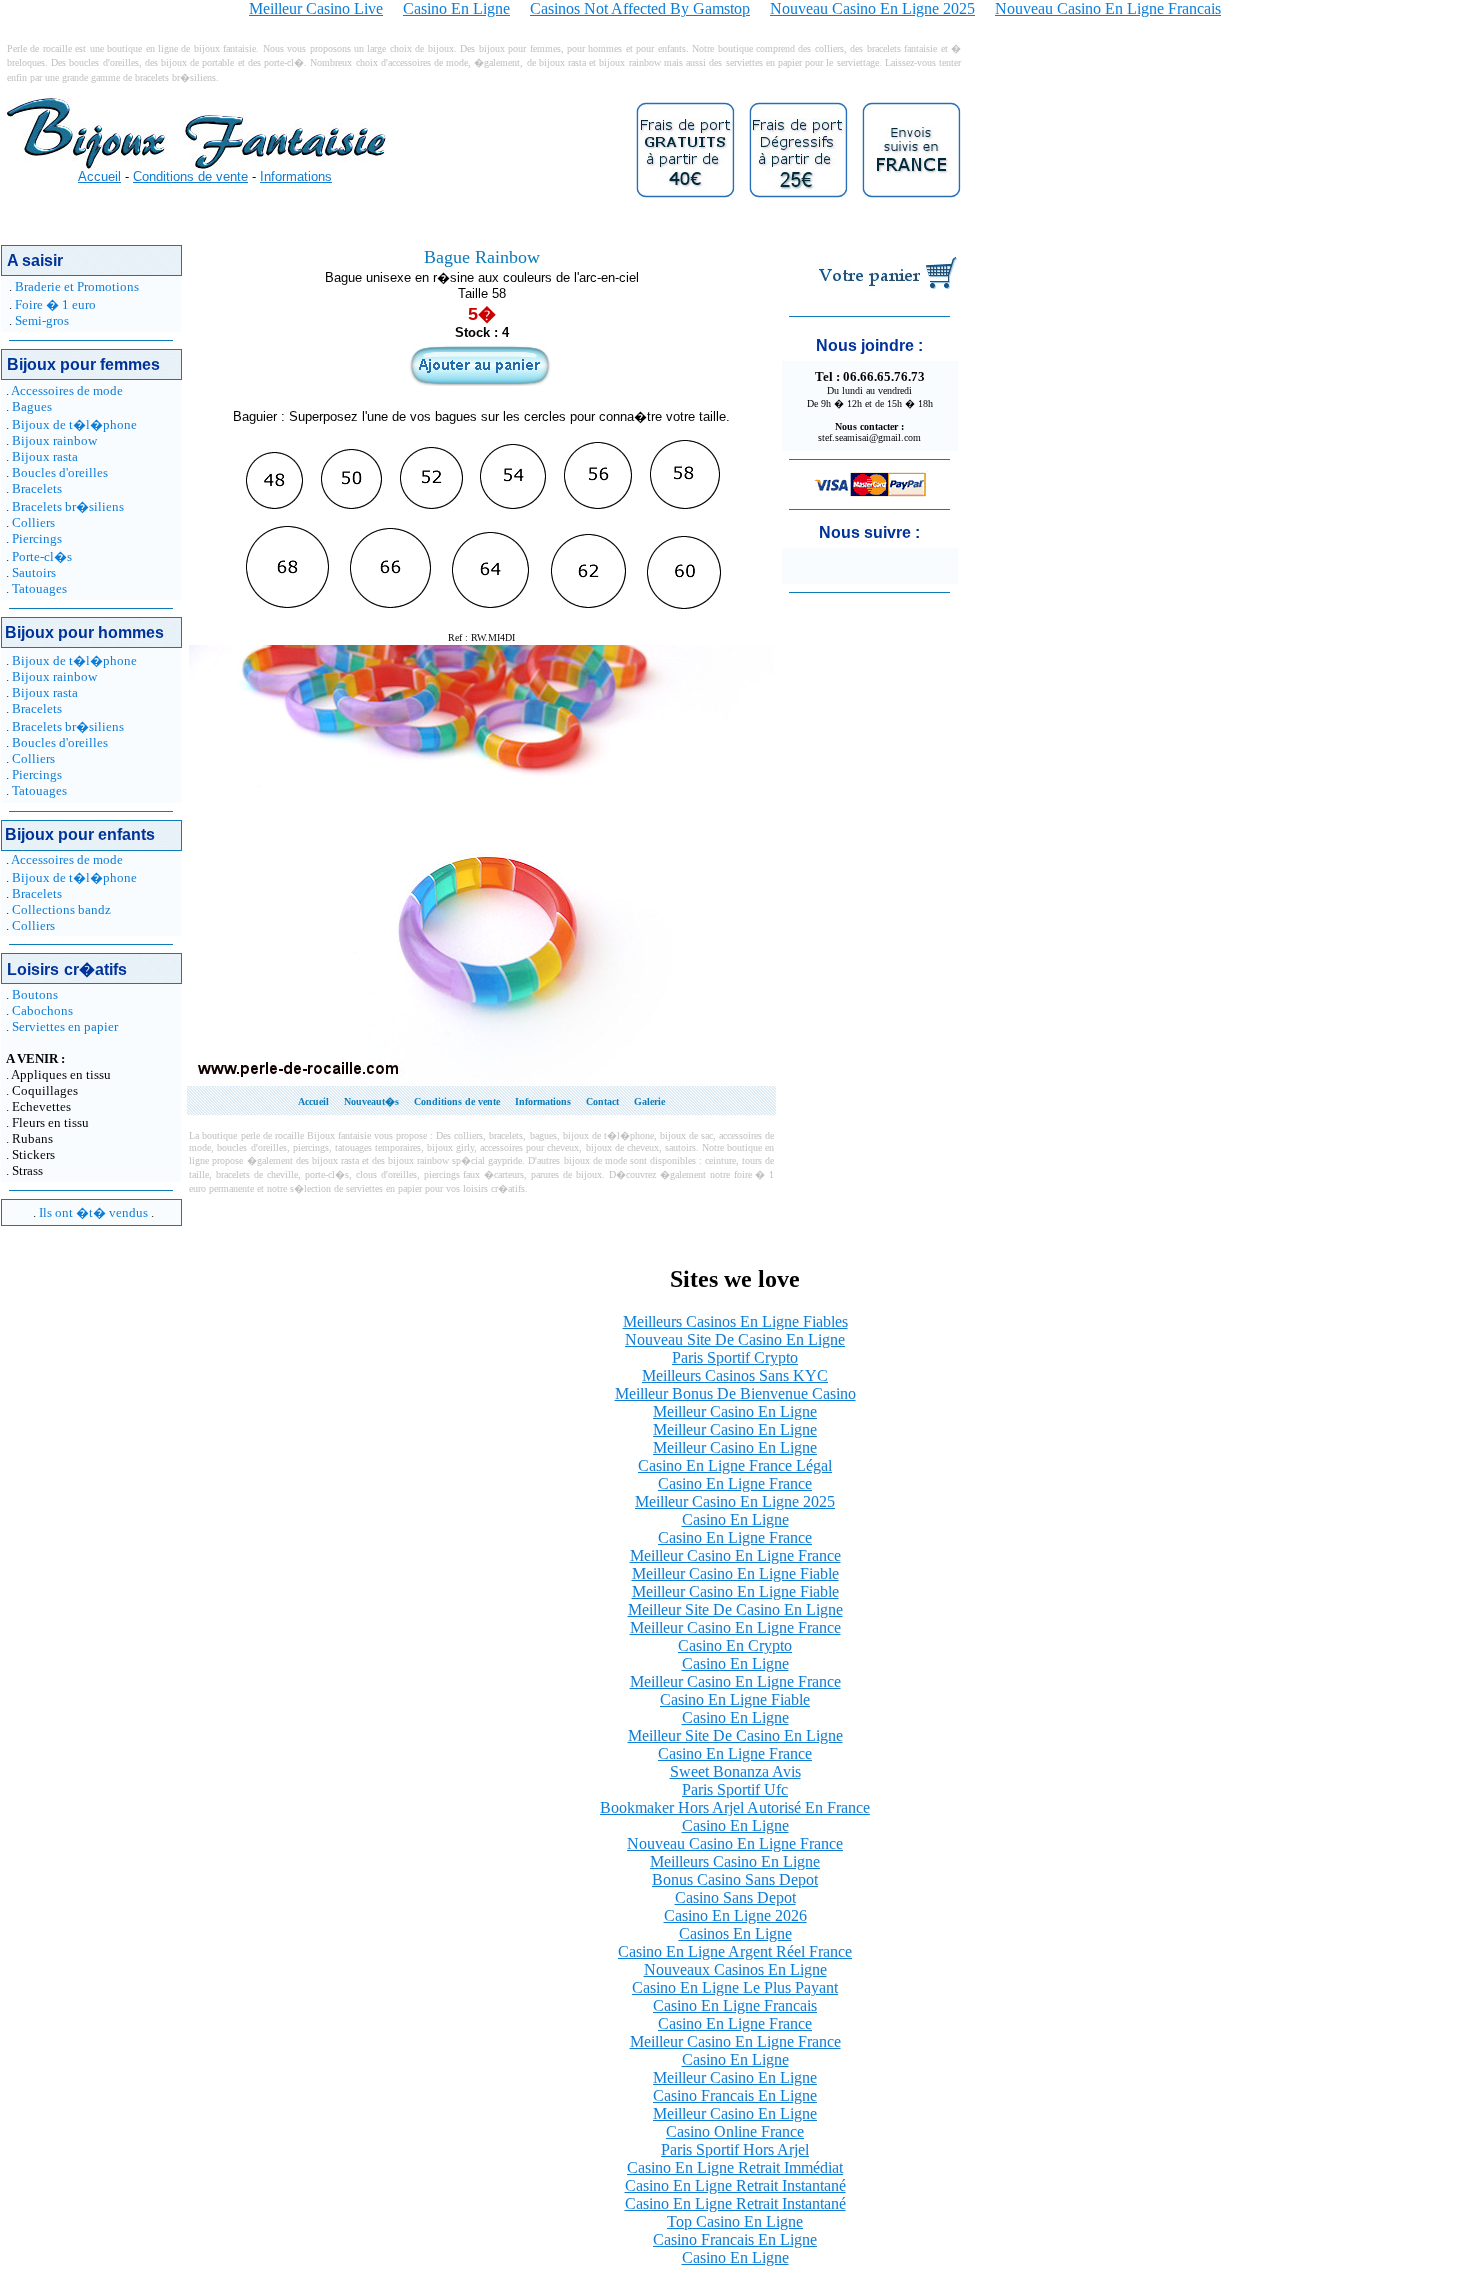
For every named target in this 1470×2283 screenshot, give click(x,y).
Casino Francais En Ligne (735, 2095)
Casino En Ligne (735, 1519)
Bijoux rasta (45, 456)
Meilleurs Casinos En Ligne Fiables (735, 1321)
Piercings (37, 538)
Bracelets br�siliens (68, 506)
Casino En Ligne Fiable (735, 1699)
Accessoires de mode (67, 390)
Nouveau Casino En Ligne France (735, 1843)
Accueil (99, 176)
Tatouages (39, 588)
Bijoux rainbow (54, 440)
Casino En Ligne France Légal (735, 1465)
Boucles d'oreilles (60, 472)
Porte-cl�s (42, 556)
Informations (296, 176)
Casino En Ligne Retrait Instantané (735, 2185)
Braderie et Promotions (77, 286)
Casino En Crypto (735, 1645)
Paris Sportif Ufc (735, 1789)
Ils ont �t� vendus (93, 1212)
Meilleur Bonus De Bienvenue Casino (735, 1393)
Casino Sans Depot (735, 1897)
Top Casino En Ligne (735, 2221)
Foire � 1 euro (55, 304)
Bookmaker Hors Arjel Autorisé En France (735, 1807)
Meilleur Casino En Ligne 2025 (735, 1501)
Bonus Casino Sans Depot (735, 1879)
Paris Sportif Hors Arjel (735, 2149)
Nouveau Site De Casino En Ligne (735, 1339)
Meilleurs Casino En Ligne (735, 1861)
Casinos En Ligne (735, 1933)
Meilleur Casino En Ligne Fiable (735, 1573)
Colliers (33, 522)
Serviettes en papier (65, 1026)
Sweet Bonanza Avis (735, 1771)
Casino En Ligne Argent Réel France (735, 1951)
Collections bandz (61, 909)
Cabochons (42, 1010)
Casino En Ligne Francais (735, 2005)
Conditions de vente (190, 176)
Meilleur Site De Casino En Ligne (735, 1609)
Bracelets (37, 488)
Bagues (32, 406)
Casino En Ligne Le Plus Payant (735, 1987)
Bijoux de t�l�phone (74, 424)
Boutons (35, 994)
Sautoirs (34, 572)
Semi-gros (42, 320)
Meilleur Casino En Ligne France (735, 1555)
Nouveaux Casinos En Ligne (735, 1969)
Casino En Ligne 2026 (735, 1915)
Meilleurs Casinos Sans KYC (735, 1375)
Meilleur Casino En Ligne (735, 1411)
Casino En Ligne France (735, 1483)
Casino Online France (735, 2131)
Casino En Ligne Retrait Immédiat (735, 2167)
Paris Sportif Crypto (735, 1357)
